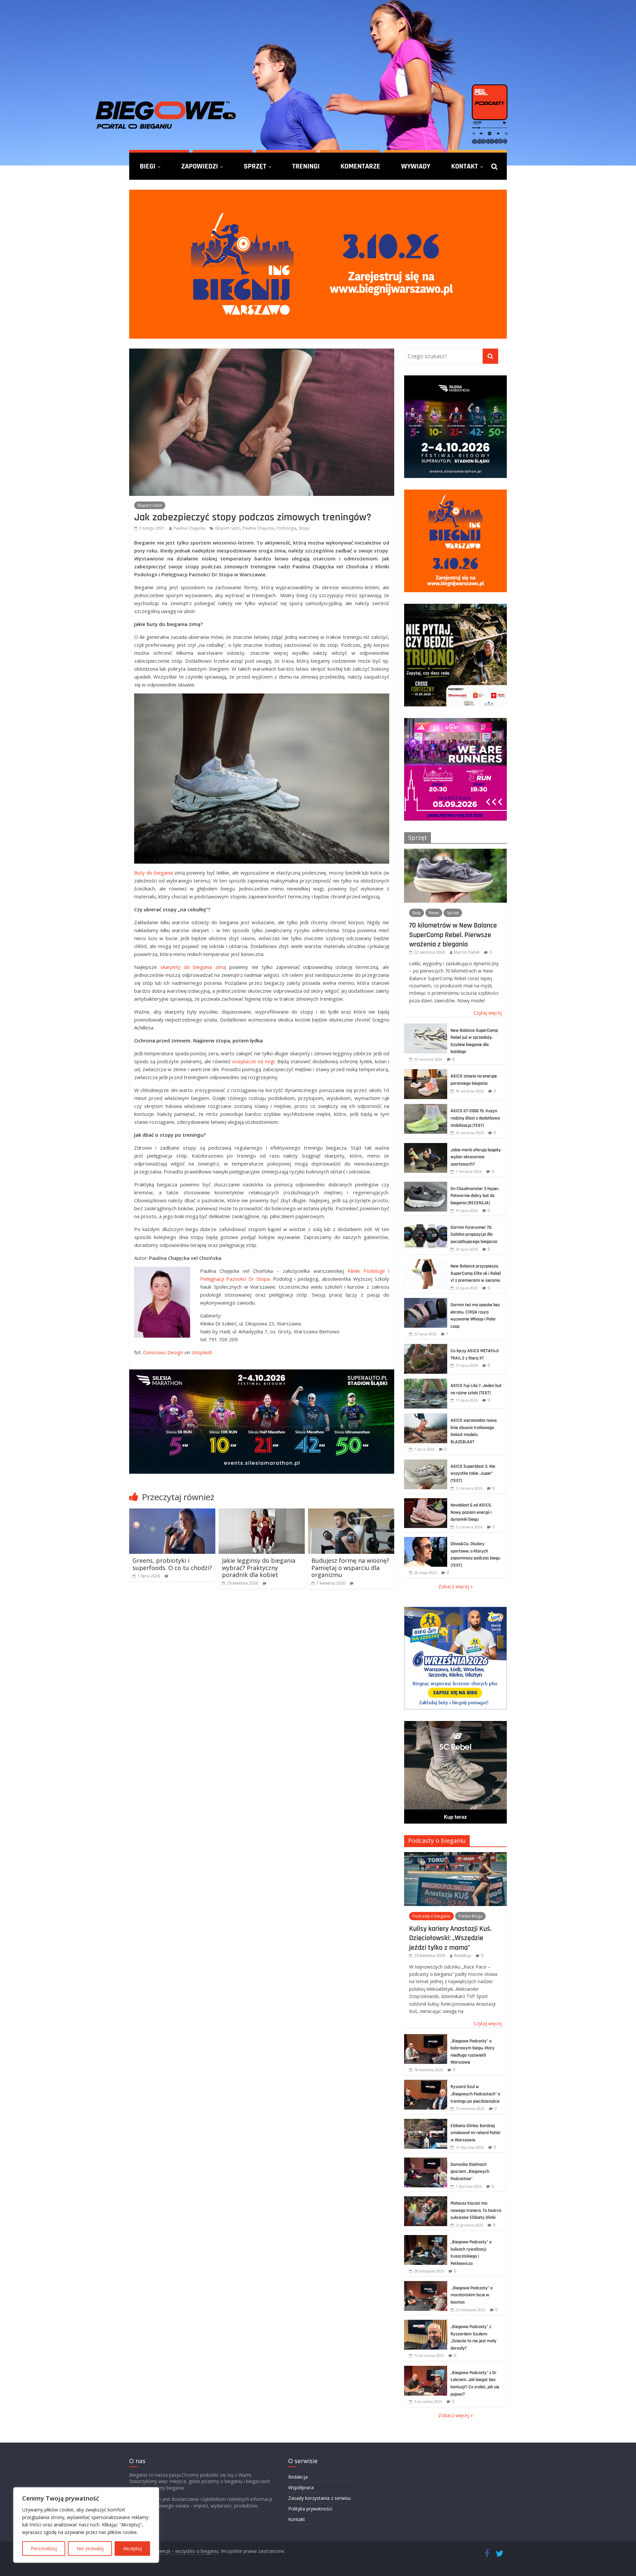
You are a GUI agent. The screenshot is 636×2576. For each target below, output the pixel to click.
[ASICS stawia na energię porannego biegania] (426, 1073)
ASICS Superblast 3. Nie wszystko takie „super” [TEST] (473, 1474)
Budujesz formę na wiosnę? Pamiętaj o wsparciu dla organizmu (350, 1568)
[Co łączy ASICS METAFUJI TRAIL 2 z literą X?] (426, 1347)
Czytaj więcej (488, 1013)
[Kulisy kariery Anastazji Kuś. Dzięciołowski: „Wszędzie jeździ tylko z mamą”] (455, 1856)
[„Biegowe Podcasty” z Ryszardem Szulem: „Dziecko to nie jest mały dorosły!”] (426, 2323)
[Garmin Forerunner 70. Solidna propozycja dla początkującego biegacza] (426, 1224)
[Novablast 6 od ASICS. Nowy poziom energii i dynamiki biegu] (426, 1502)
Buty (417, 913)
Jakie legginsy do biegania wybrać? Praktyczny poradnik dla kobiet (259, 1568)
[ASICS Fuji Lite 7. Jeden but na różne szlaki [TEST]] (426, 1382)
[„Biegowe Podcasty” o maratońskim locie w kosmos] (426, 2285)
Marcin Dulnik (467, 952)
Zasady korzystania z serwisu (319, 2498)
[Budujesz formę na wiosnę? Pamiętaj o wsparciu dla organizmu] (351, 1512)
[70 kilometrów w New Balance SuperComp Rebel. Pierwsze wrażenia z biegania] (455, 852)
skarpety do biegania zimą (193, 967)
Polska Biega (470, 1916)
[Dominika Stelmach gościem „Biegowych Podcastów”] (426, 2161)
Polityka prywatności (310, 2509)
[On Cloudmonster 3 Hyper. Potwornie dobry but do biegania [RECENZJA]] (426, 1185)
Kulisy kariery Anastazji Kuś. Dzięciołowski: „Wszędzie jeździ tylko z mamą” (450, 1938)
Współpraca (301, 2487)
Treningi (306, 166)
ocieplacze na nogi (253, 1061)
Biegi (148, 166)
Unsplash (202, 1352)
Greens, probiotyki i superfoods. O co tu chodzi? (172, 1564)
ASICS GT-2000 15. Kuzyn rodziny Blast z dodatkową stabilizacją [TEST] (475, 1118)
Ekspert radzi (150, 505)
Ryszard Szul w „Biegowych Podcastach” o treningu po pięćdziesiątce (475, 2094)
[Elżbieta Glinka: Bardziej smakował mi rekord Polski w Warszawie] (426, 2122)
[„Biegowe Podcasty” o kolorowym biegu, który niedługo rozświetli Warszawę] (426, 2038)
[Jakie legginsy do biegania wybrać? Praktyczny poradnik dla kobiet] (262, 1512)
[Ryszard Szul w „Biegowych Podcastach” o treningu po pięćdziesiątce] (426, 2083)
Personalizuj (44, 2548)
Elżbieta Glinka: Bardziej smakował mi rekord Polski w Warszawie (475, 2133)
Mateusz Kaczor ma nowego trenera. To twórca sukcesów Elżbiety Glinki (476, 2210)
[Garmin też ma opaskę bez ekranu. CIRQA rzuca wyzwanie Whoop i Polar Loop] (426, 1301)
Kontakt (465, 166)
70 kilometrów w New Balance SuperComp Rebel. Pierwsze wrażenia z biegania (453, 935)
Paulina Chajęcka (189, 528)
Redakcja (463, 1956)
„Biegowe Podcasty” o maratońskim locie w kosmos (472, 2295)
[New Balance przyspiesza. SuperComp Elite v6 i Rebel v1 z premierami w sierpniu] (426, 1263)
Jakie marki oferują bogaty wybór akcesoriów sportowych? (476, 1157)
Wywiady (416, 166)
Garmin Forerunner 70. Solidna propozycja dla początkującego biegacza (474, 1235)
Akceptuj (132, 2548)
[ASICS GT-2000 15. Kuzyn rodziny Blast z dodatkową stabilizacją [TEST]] (426, 1107)
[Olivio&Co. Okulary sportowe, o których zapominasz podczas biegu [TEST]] (426, 1540)
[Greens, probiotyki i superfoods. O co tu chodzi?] (172, 1512)
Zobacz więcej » (455, 1586)
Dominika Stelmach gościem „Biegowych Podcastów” (470, 2172)
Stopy (304, 528)
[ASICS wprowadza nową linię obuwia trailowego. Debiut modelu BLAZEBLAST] (426, 1417)
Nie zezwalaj (90, 2548)
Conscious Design (163, 1352)
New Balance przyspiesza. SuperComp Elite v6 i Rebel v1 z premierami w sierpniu (476, 1273)
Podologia (286, 528)
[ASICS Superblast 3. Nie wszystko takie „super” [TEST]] (426, 1463)
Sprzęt (255, 166)
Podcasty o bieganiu (437, 1840)
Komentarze (360, 166)
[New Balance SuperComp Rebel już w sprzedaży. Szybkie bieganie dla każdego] (426, 1027)
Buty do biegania (154, 873)
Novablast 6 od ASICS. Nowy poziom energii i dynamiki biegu (471, 1512)
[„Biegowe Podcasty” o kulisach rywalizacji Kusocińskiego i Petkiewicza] (426, 2239)
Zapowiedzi (200, 166)
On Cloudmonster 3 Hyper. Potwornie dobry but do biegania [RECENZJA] (475, 1196)
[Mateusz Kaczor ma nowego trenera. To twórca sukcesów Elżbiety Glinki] (426, 2200)
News (434, 913)
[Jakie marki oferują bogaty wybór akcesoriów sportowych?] (426, 1146)
